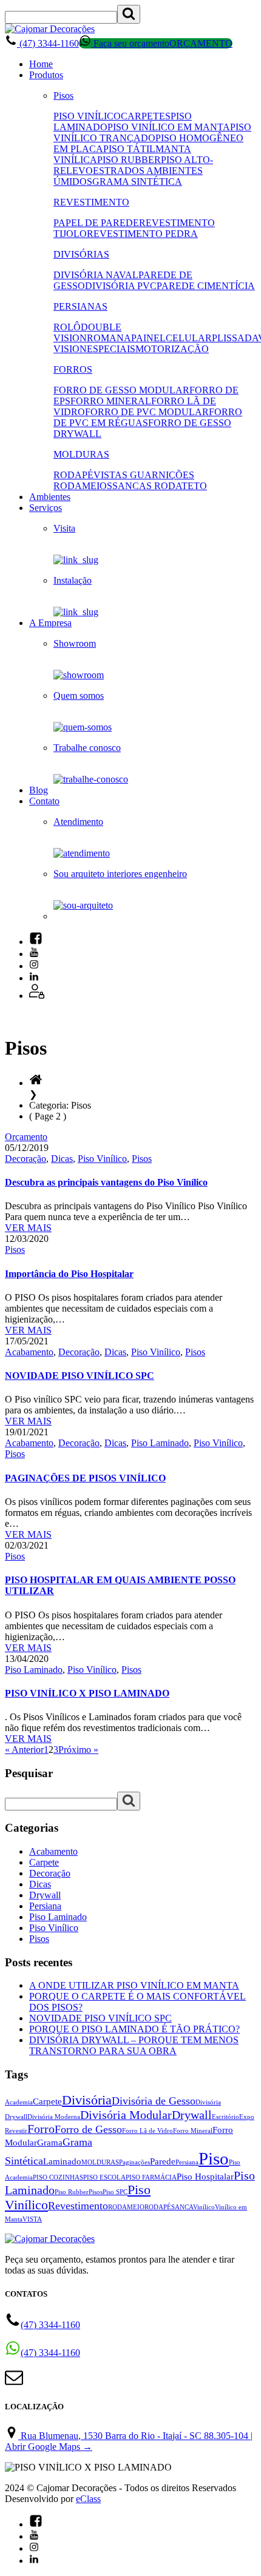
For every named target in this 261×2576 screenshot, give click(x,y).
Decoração (25, 1159)
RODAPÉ (73, 475)
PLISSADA (235, 338)
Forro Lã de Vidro (147, 2131)
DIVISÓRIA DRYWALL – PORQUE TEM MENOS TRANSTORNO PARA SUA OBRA (134, 2045)
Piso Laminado (160, 1443)
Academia (19, 2102)
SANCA (182, 2207)
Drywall (45, 1895)
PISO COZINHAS (58, 2177)
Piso (214, 2158)
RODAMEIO (126, 2207)
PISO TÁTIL (129, 149)
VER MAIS (28, 1228)
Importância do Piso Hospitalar (69, 1274)
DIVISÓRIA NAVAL (96, 275)
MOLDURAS (81, 454)
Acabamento (29, 1352)
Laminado (62, 2161)
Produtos (46, 75)
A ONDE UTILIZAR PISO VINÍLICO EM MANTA (134, 1985)
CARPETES (146, 116)
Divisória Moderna (54, 2117)
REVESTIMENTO (91, 202)
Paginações (134, 2162)
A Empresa (50, 623)
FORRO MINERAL (111, 401)
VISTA (32, 2219)
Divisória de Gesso (154, 2101)
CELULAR (189, 338)
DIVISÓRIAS (81, 254)
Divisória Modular (126, 2115)
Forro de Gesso (88, 2129)
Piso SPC (115, 2192)
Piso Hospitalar (205, 2177)
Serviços (46, 508)
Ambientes (50, 497)
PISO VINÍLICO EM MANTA (169, 127)
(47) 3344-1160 (48, 43)
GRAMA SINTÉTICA (137, 182)
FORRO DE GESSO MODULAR (121, 390)
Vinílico (204, 2207)
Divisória (87, 2100)
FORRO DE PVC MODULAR (147, 412)
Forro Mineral (193, 2131)
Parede (163, 2161)
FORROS (73, 369)
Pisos (63, 95)
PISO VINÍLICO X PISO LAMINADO (87, 1693)
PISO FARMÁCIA (151, 2177)
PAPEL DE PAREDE (96, 223)
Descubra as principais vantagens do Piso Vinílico (106, 1182)
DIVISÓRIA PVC (121, 286)
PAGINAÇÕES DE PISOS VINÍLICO (85, 1478)
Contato (44, 801)
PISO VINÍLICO (87, 116)
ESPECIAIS (111, 349)
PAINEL (148, 338)
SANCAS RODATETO (160, 486)
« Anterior (24, 1750)
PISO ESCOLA (104, 2177)
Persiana (45, 1906)
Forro (41, 2129)
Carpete (44, 1862)
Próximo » (78, 1750)
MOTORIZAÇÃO (172, 349)
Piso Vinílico (102, 1159)
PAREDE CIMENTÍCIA (206, 286)
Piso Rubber (72, 2192)
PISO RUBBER (129, 160)
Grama (50, 2143)
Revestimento (78, 2206)
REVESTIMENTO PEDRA (142, 234)
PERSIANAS (80, 306)
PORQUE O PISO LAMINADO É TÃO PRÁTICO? (134, 2029)
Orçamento (26, 1137)
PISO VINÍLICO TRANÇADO (152, 132)
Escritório (225, 2117)
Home (41, 64)
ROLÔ (67, 327)
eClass (88, 2499)
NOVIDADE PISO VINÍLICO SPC (80, 1376)
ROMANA (109, 338)
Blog (39, 790)
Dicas (62, 1159)
